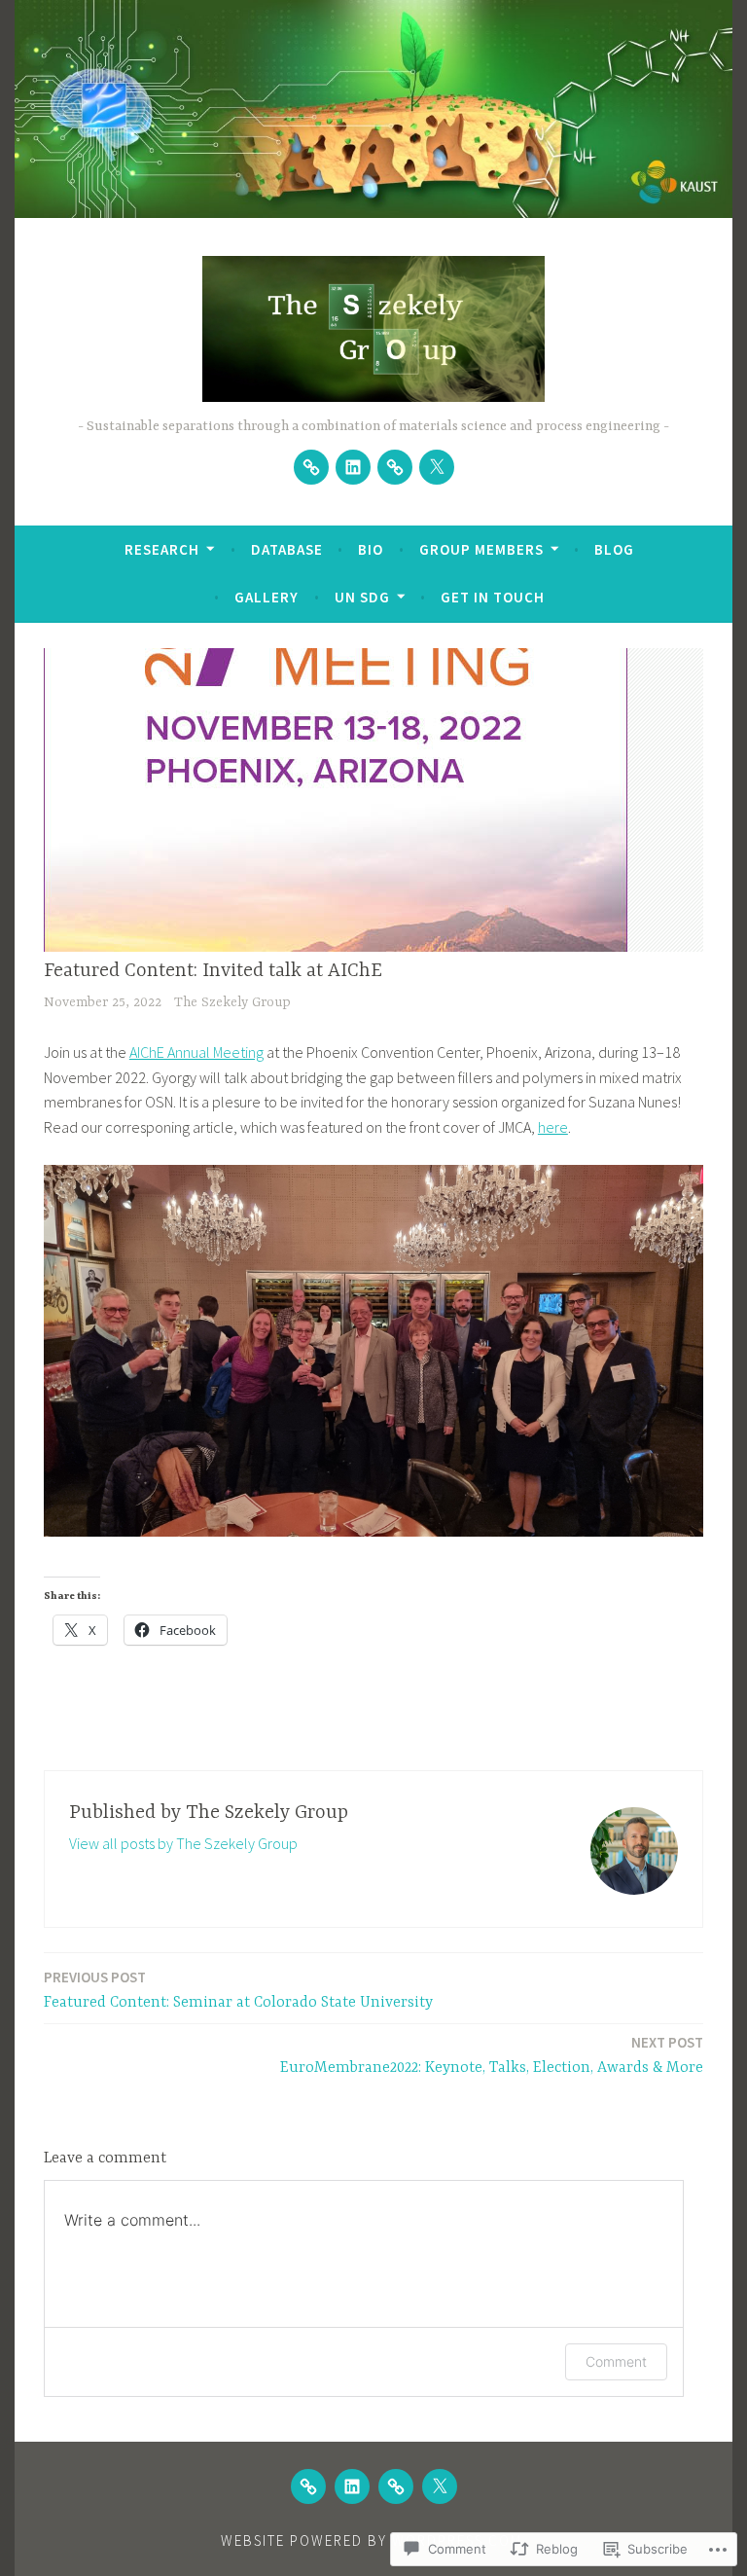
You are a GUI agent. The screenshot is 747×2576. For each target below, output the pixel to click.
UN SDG (362, 597)
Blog (614, 549)
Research (162, 549)
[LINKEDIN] (352, 2486)
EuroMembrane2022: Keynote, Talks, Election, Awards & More (492, 2055)
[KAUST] (395, 467)
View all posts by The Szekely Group (183, 1843)
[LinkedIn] (353, 467)
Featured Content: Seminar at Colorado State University (238, 1990)
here (553, 1127)
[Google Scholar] (311, 467)
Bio (371, 549)
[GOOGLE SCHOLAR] (308, 2486)
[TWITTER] (440, 2486)
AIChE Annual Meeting (196, 1052)
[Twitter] (437, 467)
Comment (616, 2361)
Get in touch (493, 597)
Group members (481, 549)
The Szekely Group (232, 1002)
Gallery (267, 597)
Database (287, 549)
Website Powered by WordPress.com (372, 2540)
